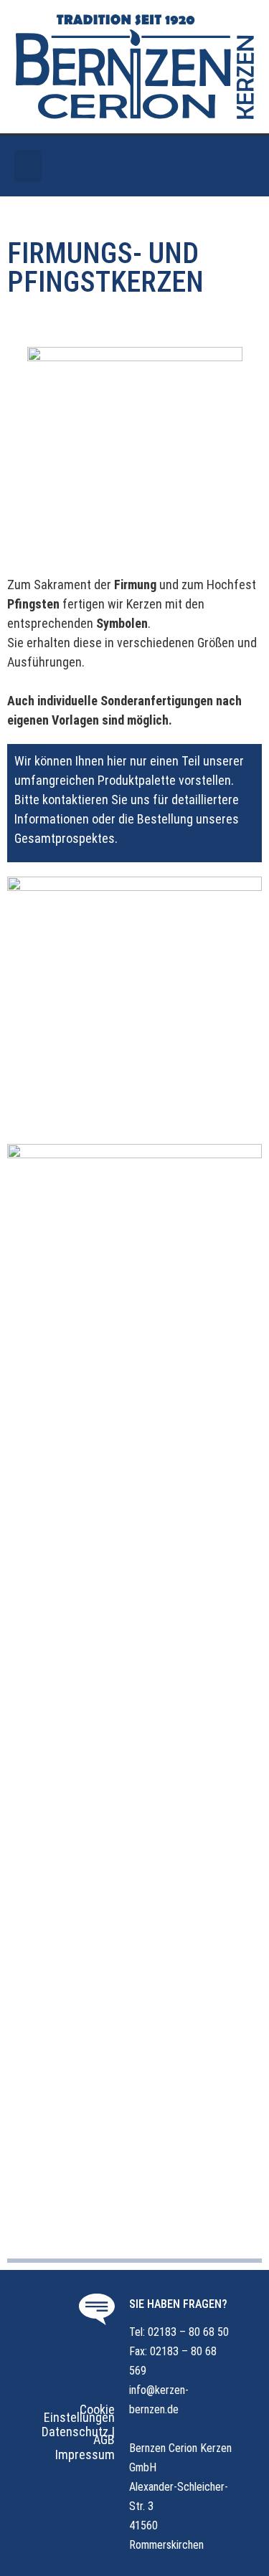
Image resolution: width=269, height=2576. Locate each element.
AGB (104, 2439)
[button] (28, 166)
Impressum (85, 2455)
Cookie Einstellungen (79, 2413)
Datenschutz (75, 2432)
